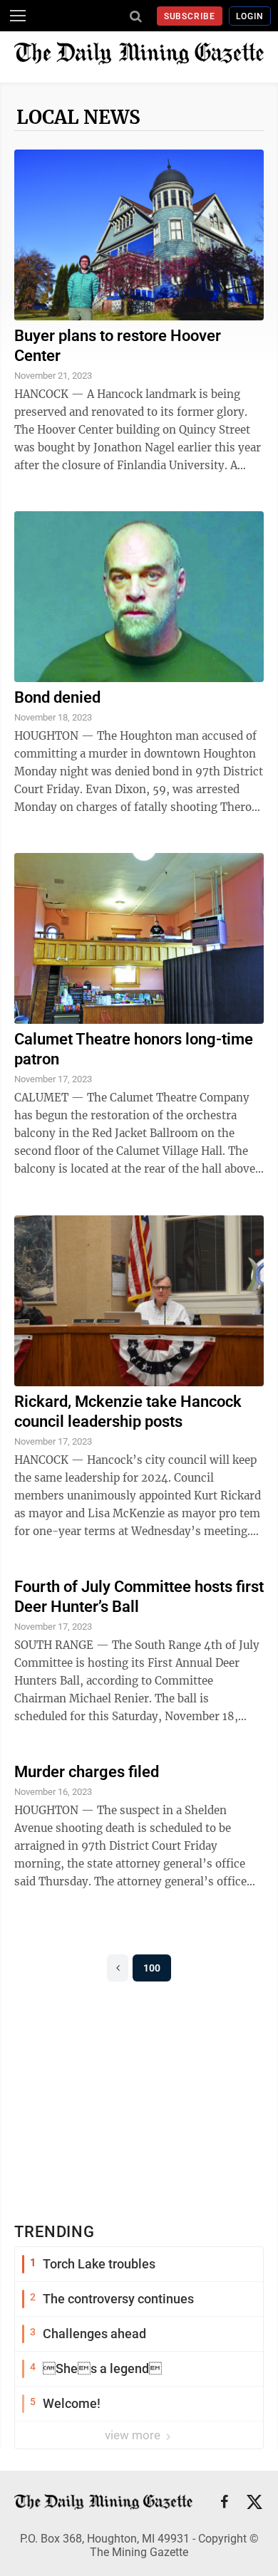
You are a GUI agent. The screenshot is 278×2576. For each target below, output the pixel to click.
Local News (78, 117)
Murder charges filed (87, 1772)
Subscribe (190, 16)
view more (134, 2435)
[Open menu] (18, 16)
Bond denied (57, 697)
